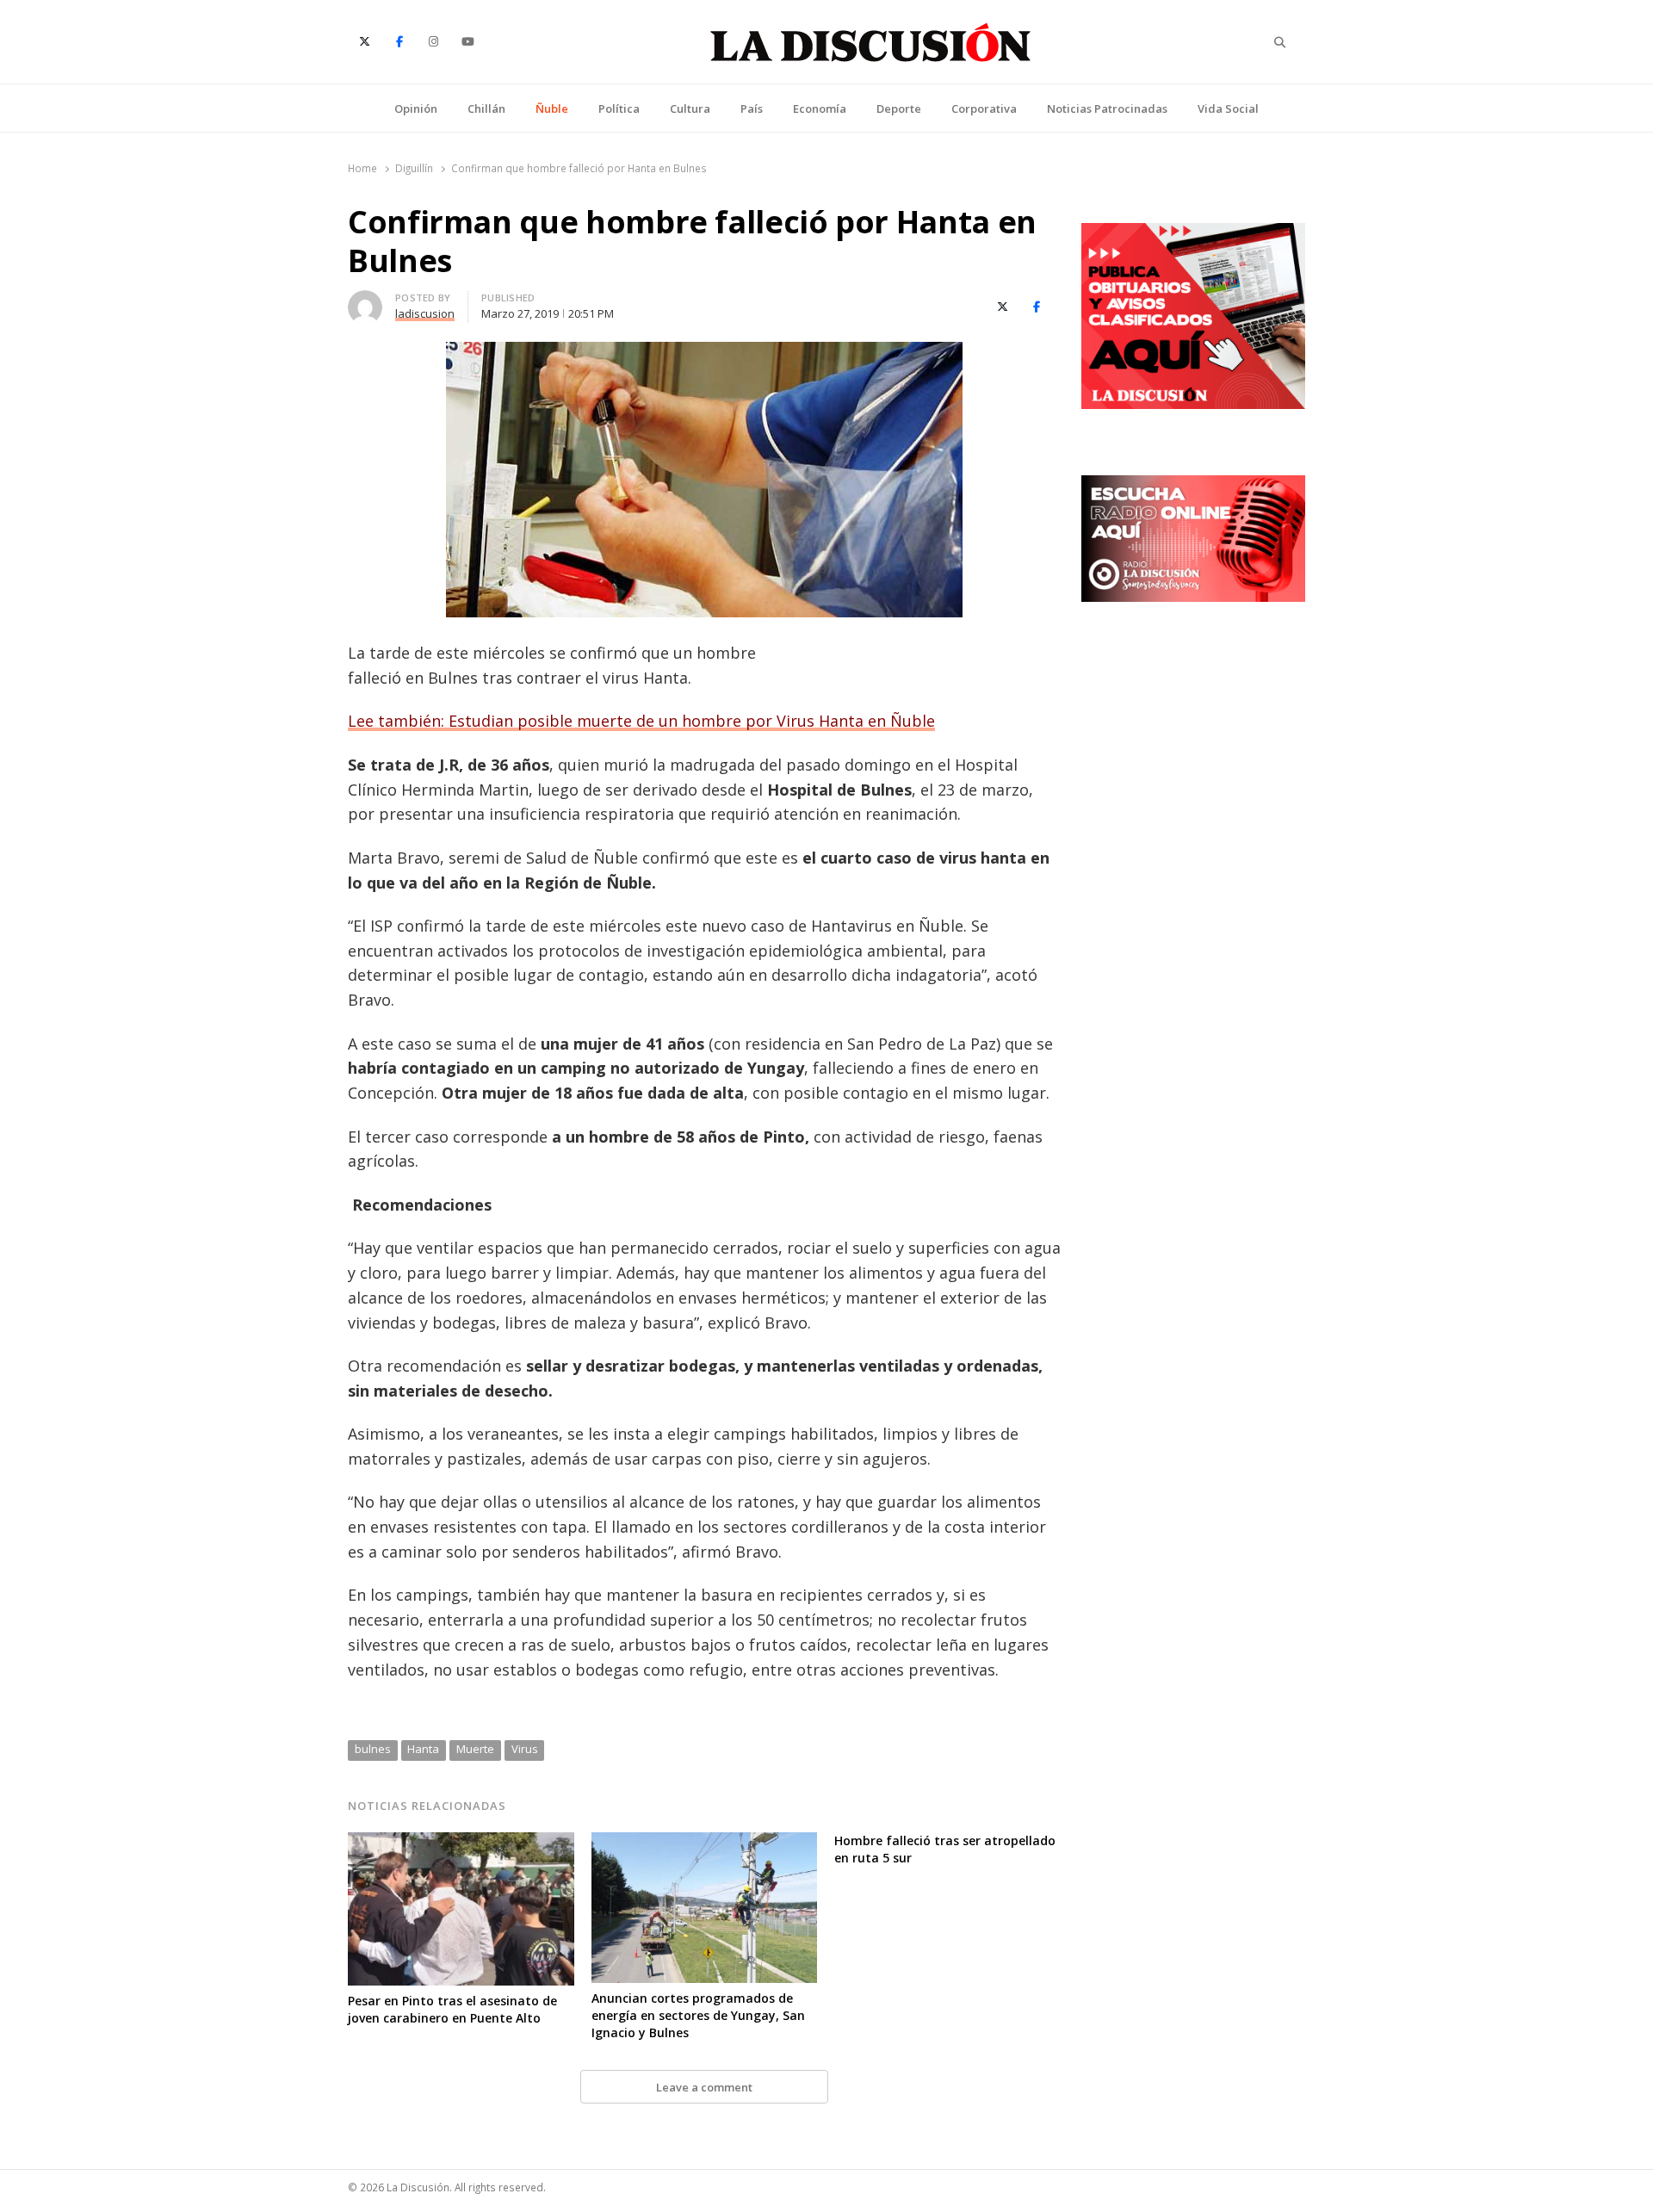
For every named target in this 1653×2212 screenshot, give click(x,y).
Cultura (690, 108)
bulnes (373, 1749)
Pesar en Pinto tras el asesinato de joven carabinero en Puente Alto (452, 2009)
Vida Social (1228, 108)
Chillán (486, 108)
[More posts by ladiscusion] (365, 301)
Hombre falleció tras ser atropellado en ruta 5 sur (945, 1849)
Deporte (899, 108)
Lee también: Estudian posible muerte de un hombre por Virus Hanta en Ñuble (641, 721)
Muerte (475, 1749)
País (752, 108)
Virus (525, 1749)
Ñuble (552, 108)
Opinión (416, 108)
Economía (820, 108)
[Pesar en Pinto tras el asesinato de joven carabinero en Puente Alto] (461, 1843)
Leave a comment (704, 2087)
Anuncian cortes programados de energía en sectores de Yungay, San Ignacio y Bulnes (698, 2015)
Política (619, 108)
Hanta (423, 1749)
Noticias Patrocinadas (1107, 108)
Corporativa (984, 108)
